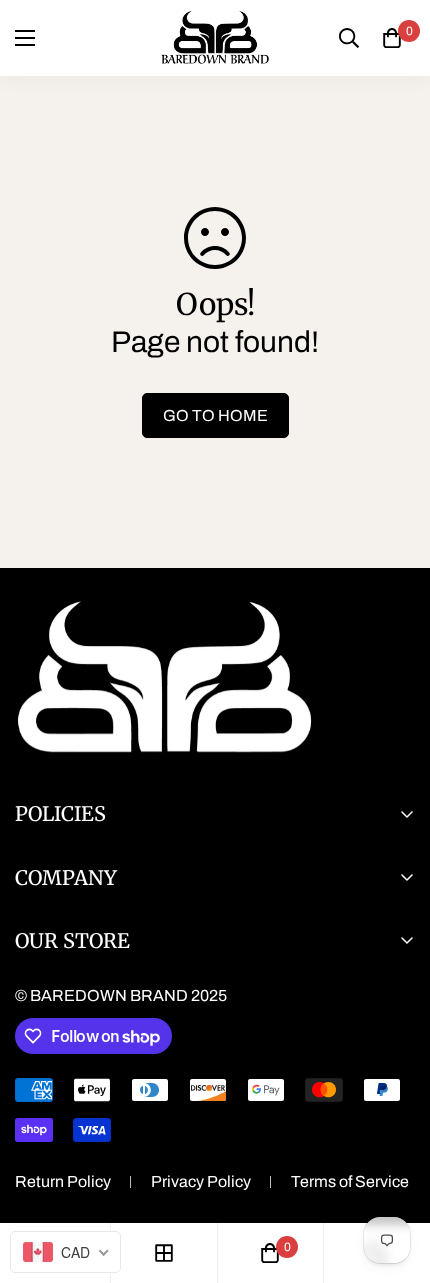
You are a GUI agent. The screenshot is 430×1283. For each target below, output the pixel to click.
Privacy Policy (201, 1181)
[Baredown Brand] (215, 38)
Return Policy (63, 1181)
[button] (392, 38)
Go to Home (215, 415)
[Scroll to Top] (394, 1177)
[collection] (164, 1253)
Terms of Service (350, 1181)
